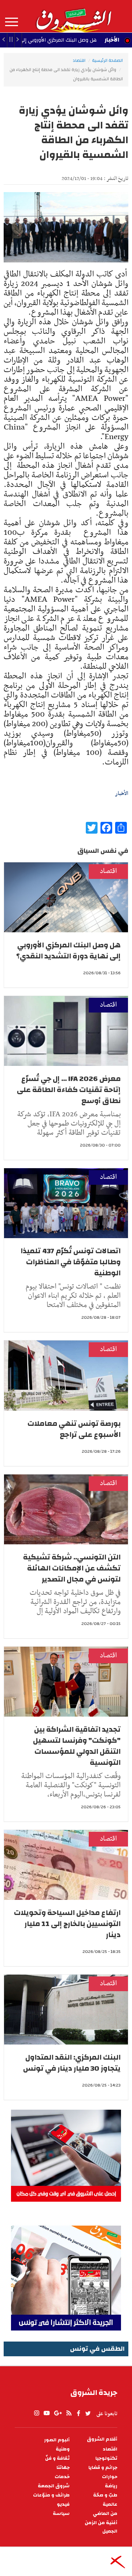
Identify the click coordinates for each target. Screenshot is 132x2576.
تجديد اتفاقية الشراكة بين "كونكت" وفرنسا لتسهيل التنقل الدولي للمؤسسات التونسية (77, 1746)
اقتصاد (79, 60)
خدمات (62, 2477)
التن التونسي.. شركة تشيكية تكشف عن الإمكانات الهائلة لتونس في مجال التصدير (72, 1568)
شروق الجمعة (54, 2486)
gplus (58, 2413)
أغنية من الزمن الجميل (101, 2527)
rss (69, 2413)
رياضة (111, 2486)
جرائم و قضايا (103, 2468)
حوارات (110, 2477)
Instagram (37, 2413)
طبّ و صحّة (105, 2495)
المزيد (12, 22)
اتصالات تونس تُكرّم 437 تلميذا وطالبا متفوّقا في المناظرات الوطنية (71, 1262)
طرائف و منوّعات (51, 2495)
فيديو (63, 2504)
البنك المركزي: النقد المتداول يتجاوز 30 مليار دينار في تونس (72, 2063)
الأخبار (112, 40)
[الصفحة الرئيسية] (73, 16)
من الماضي (105, 2514)
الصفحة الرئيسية (107, 60)
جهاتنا (63, 2468)
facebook (78, 2413)
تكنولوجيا (106, 2458)
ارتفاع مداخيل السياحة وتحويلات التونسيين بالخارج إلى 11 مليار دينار (67, 1924)
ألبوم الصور (57, 2440)
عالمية (110, 2504)
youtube (47, 2413)
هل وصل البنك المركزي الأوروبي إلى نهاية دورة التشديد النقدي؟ (68, 950)
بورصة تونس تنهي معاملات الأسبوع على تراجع (74, 1429)
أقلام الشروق (102, 2439)
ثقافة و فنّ (57, 2458)
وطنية (63, 2449)
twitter (88, 2413)
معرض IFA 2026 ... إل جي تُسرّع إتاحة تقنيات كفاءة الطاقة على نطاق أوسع (69, 1090)
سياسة (61, 2514)
